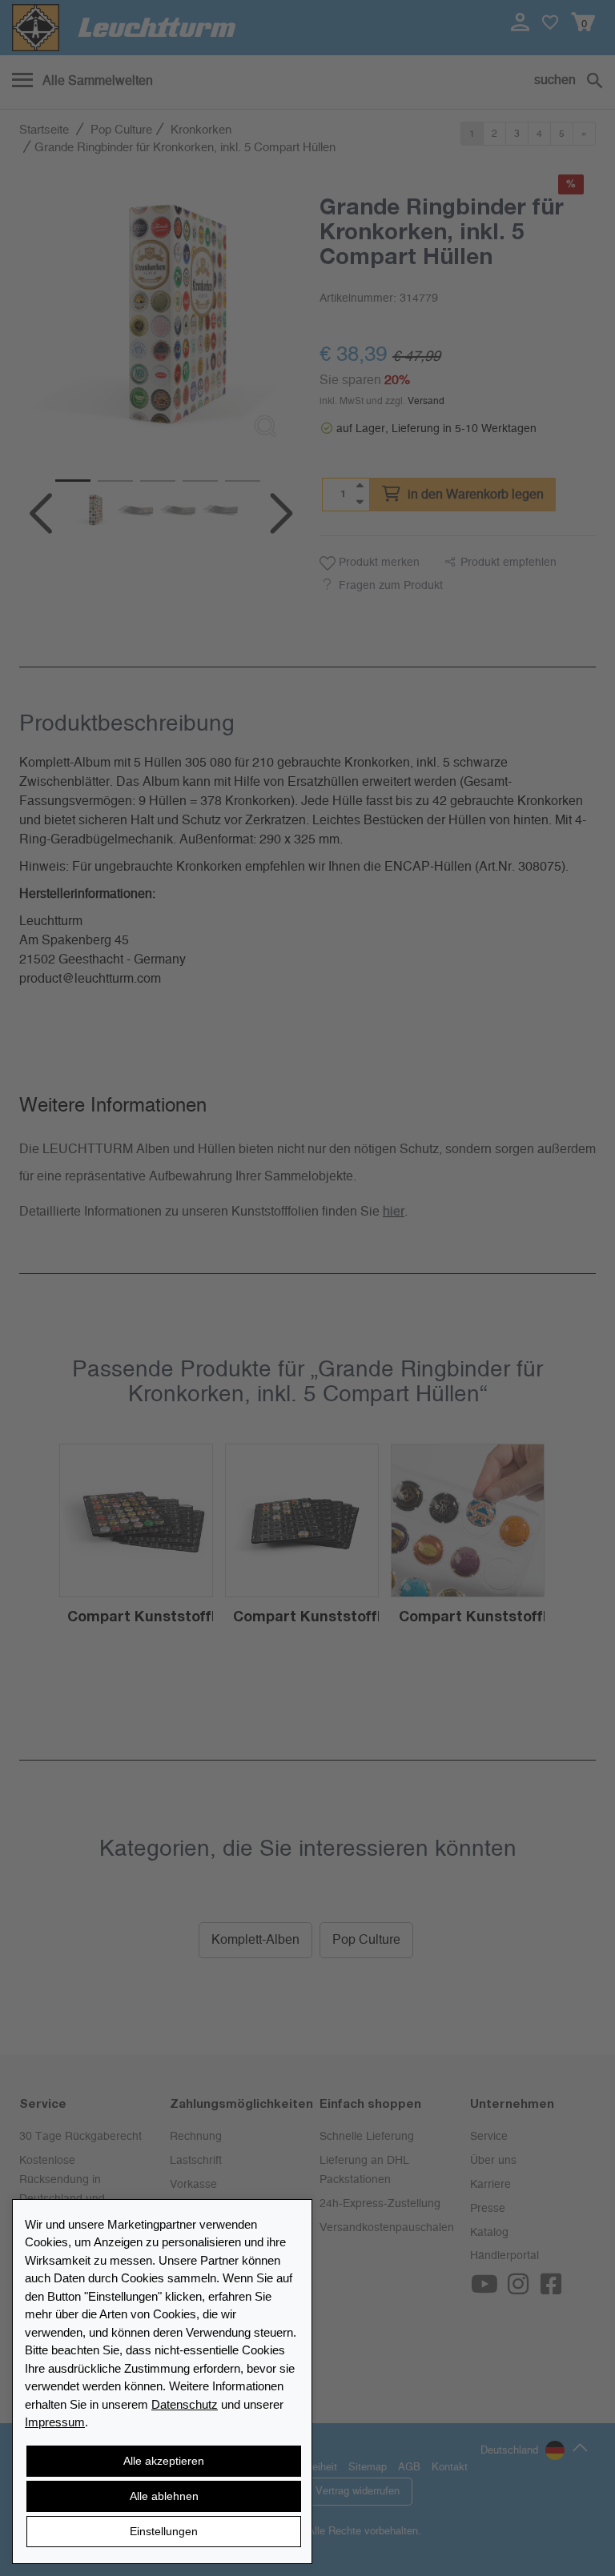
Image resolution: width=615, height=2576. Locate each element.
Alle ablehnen (164, 2496)
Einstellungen (164, 2531)
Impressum (55, 2422)
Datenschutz (185, 2404)
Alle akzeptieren (164, 2461)
